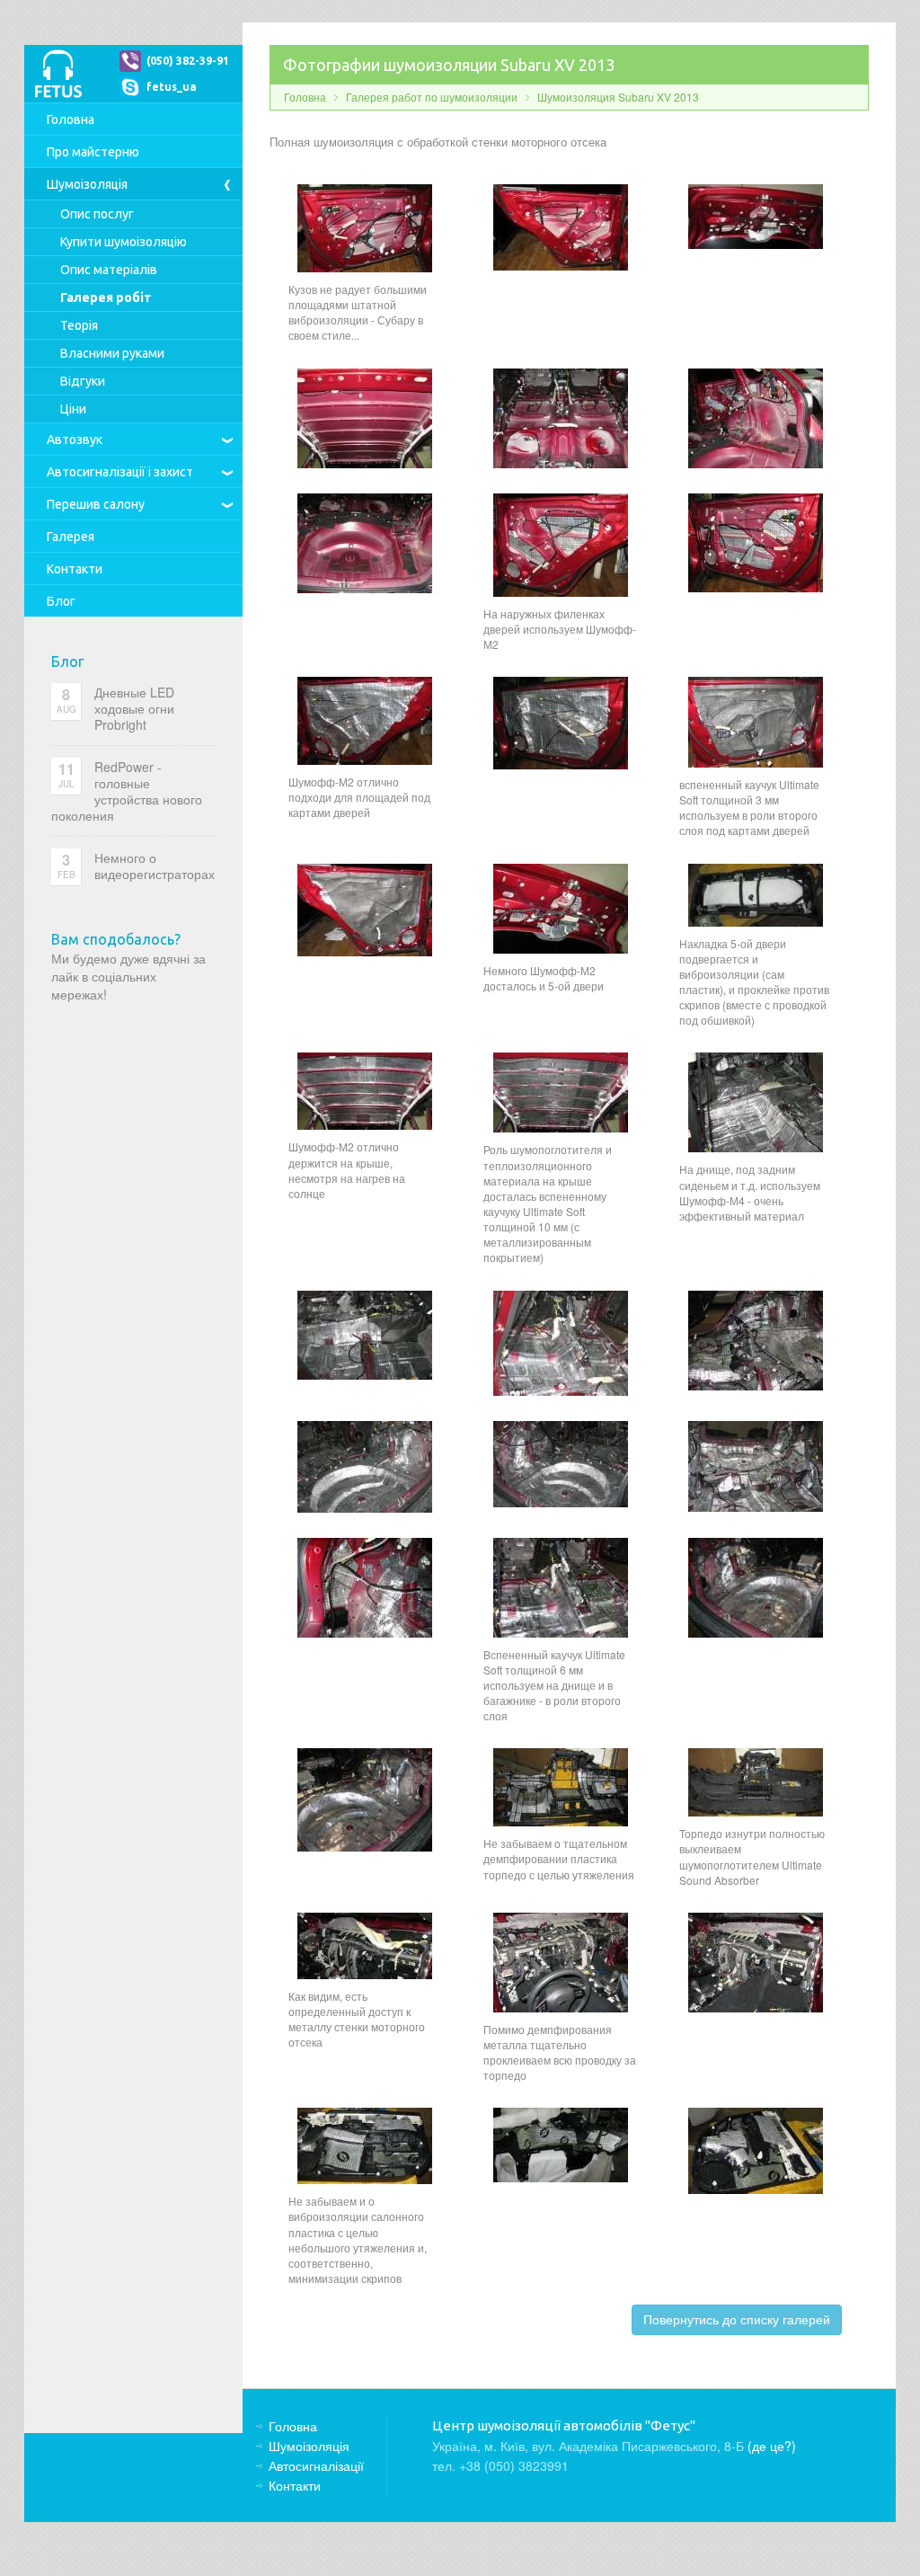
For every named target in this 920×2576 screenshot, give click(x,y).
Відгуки (83, 381)
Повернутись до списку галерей (737, 2319)
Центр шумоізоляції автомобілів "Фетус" (58, 74)
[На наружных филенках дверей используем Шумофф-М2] (561, 543)
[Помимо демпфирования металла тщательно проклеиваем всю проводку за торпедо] (561, 1960)
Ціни (73, 409)
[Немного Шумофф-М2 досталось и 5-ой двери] (561, 906)
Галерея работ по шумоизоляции (432, 97)
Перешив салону (96, 504)
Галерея (71, 537)
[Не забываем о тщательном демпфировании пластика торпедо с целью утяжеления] (561, 1785)
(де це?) (772, 2446)
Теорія (79, 325)
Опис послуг (97, 214)
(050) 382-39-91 (188, 61)
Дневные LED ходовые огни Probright (134, 708)
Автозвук (75, 440)
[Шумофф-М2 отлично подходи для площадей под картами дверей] (365, 719)
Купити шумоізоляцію (124, 242)
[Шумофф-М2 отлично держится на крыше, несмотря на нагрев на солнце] (365, 1089)
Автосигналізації (120, 472)
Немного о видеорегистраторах (155, 866)
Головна (71, 120)
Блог (61, 601)
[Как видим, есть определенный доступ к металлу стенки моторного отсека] (365, 1943)
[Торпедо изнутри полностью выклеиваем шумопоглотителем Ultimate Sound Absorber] (756, 1781)
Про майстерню (93, 152)
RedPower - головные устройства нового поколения (127, 791)
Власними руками (112, 353)
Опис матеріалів (109, 270)
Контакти (75, 569)
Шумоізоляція (87, 184)
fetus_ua (172, 87)
